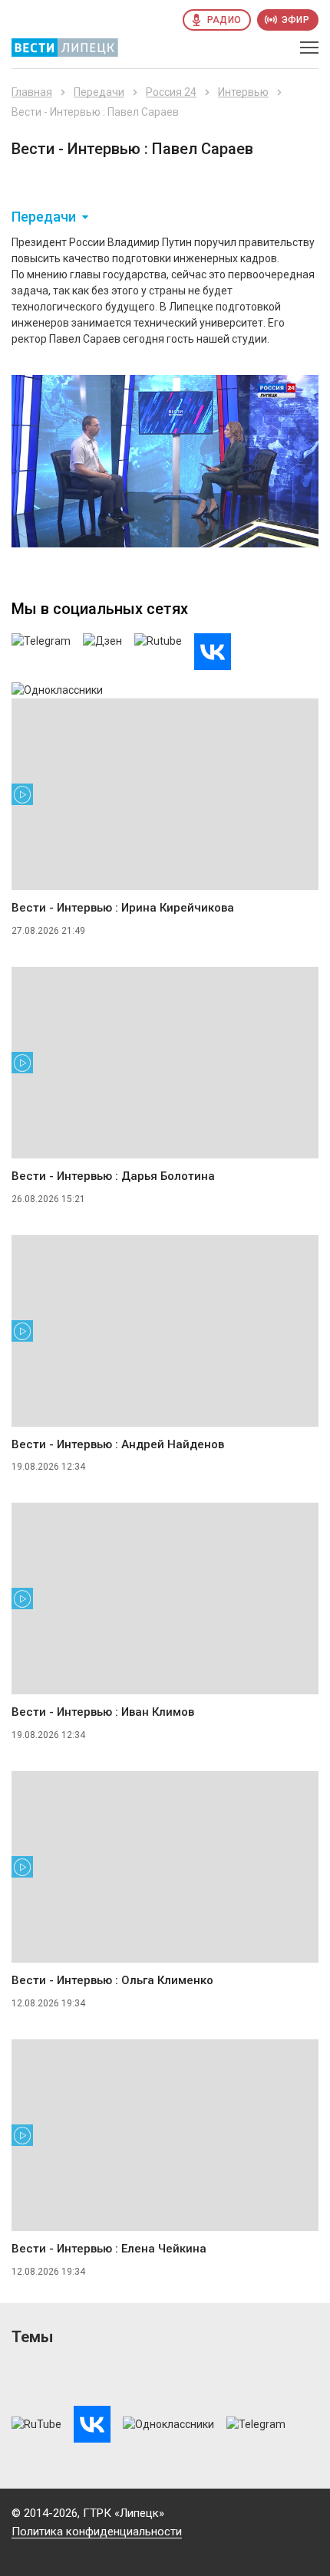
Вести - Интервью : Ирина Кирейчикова (123, 908)
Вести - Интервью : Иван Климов (103, 1712)
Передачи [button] (44, 217)
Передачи (99, 92)
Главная (32, 92)
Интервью (243, 92)
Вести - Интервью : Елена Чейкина (109, 2249)
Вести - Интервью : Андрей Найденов (118, 1444)
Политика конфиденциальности (97, 2532)
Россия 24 (171, 92)
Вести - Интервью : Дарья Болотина (113, 1176)
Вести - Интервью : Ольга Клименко (112, 1980)
